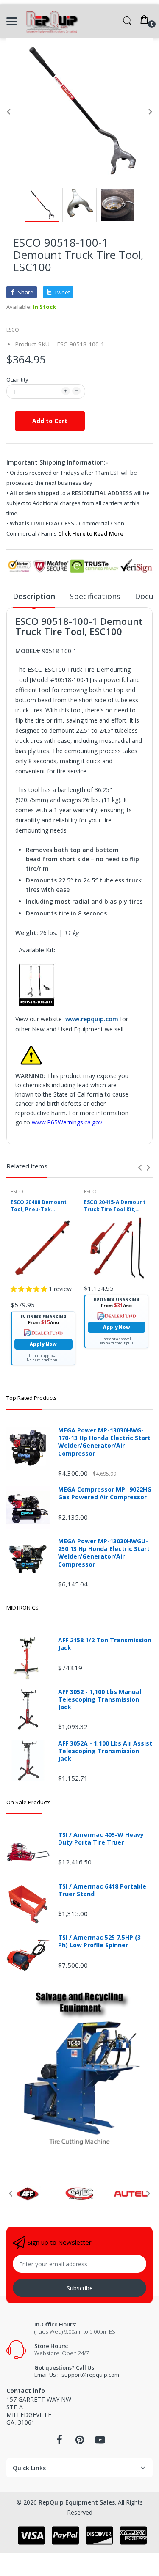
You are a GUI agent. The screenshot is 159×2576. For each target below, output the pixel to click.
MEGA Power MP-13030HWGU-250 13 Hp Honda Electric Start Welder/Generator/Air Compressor (104, 1553)
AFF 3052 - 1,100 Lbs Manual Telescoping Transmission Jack (100, 1699)
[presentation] (140, 1168)
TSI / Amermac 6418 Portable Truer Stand (102, 1890)
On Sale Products (29, 1802)
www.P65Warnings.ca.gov (67, 1122)
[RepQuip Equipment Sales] (52, 21)
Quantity (17, 379)
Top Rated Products (32, 1398)
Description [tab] (34, 596)
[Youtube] (100, 2442)
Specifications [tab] (95, 596)
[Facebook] (59, 2442)
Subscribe (80, 2288)
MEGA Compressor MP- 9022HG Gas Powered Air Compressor (105, 1493)
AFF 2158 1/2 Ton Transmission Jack (105, 1644)
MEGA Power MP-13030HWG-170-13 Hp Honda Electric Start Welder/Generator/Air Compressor (104, 1442)
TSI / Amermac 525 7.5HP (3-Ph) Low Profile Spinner (101, 1941)
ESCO (13, 330)
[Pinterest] (80, 2442)
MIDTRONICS (22, 1608)
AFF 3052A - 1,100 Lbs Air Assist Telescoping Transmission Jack (105, 1751)
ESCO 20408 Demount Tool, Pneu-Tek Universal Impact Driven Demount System (39, 1206)
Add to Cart (50, 421)
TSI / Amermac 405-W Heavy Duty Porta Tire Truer (101, 1839)
